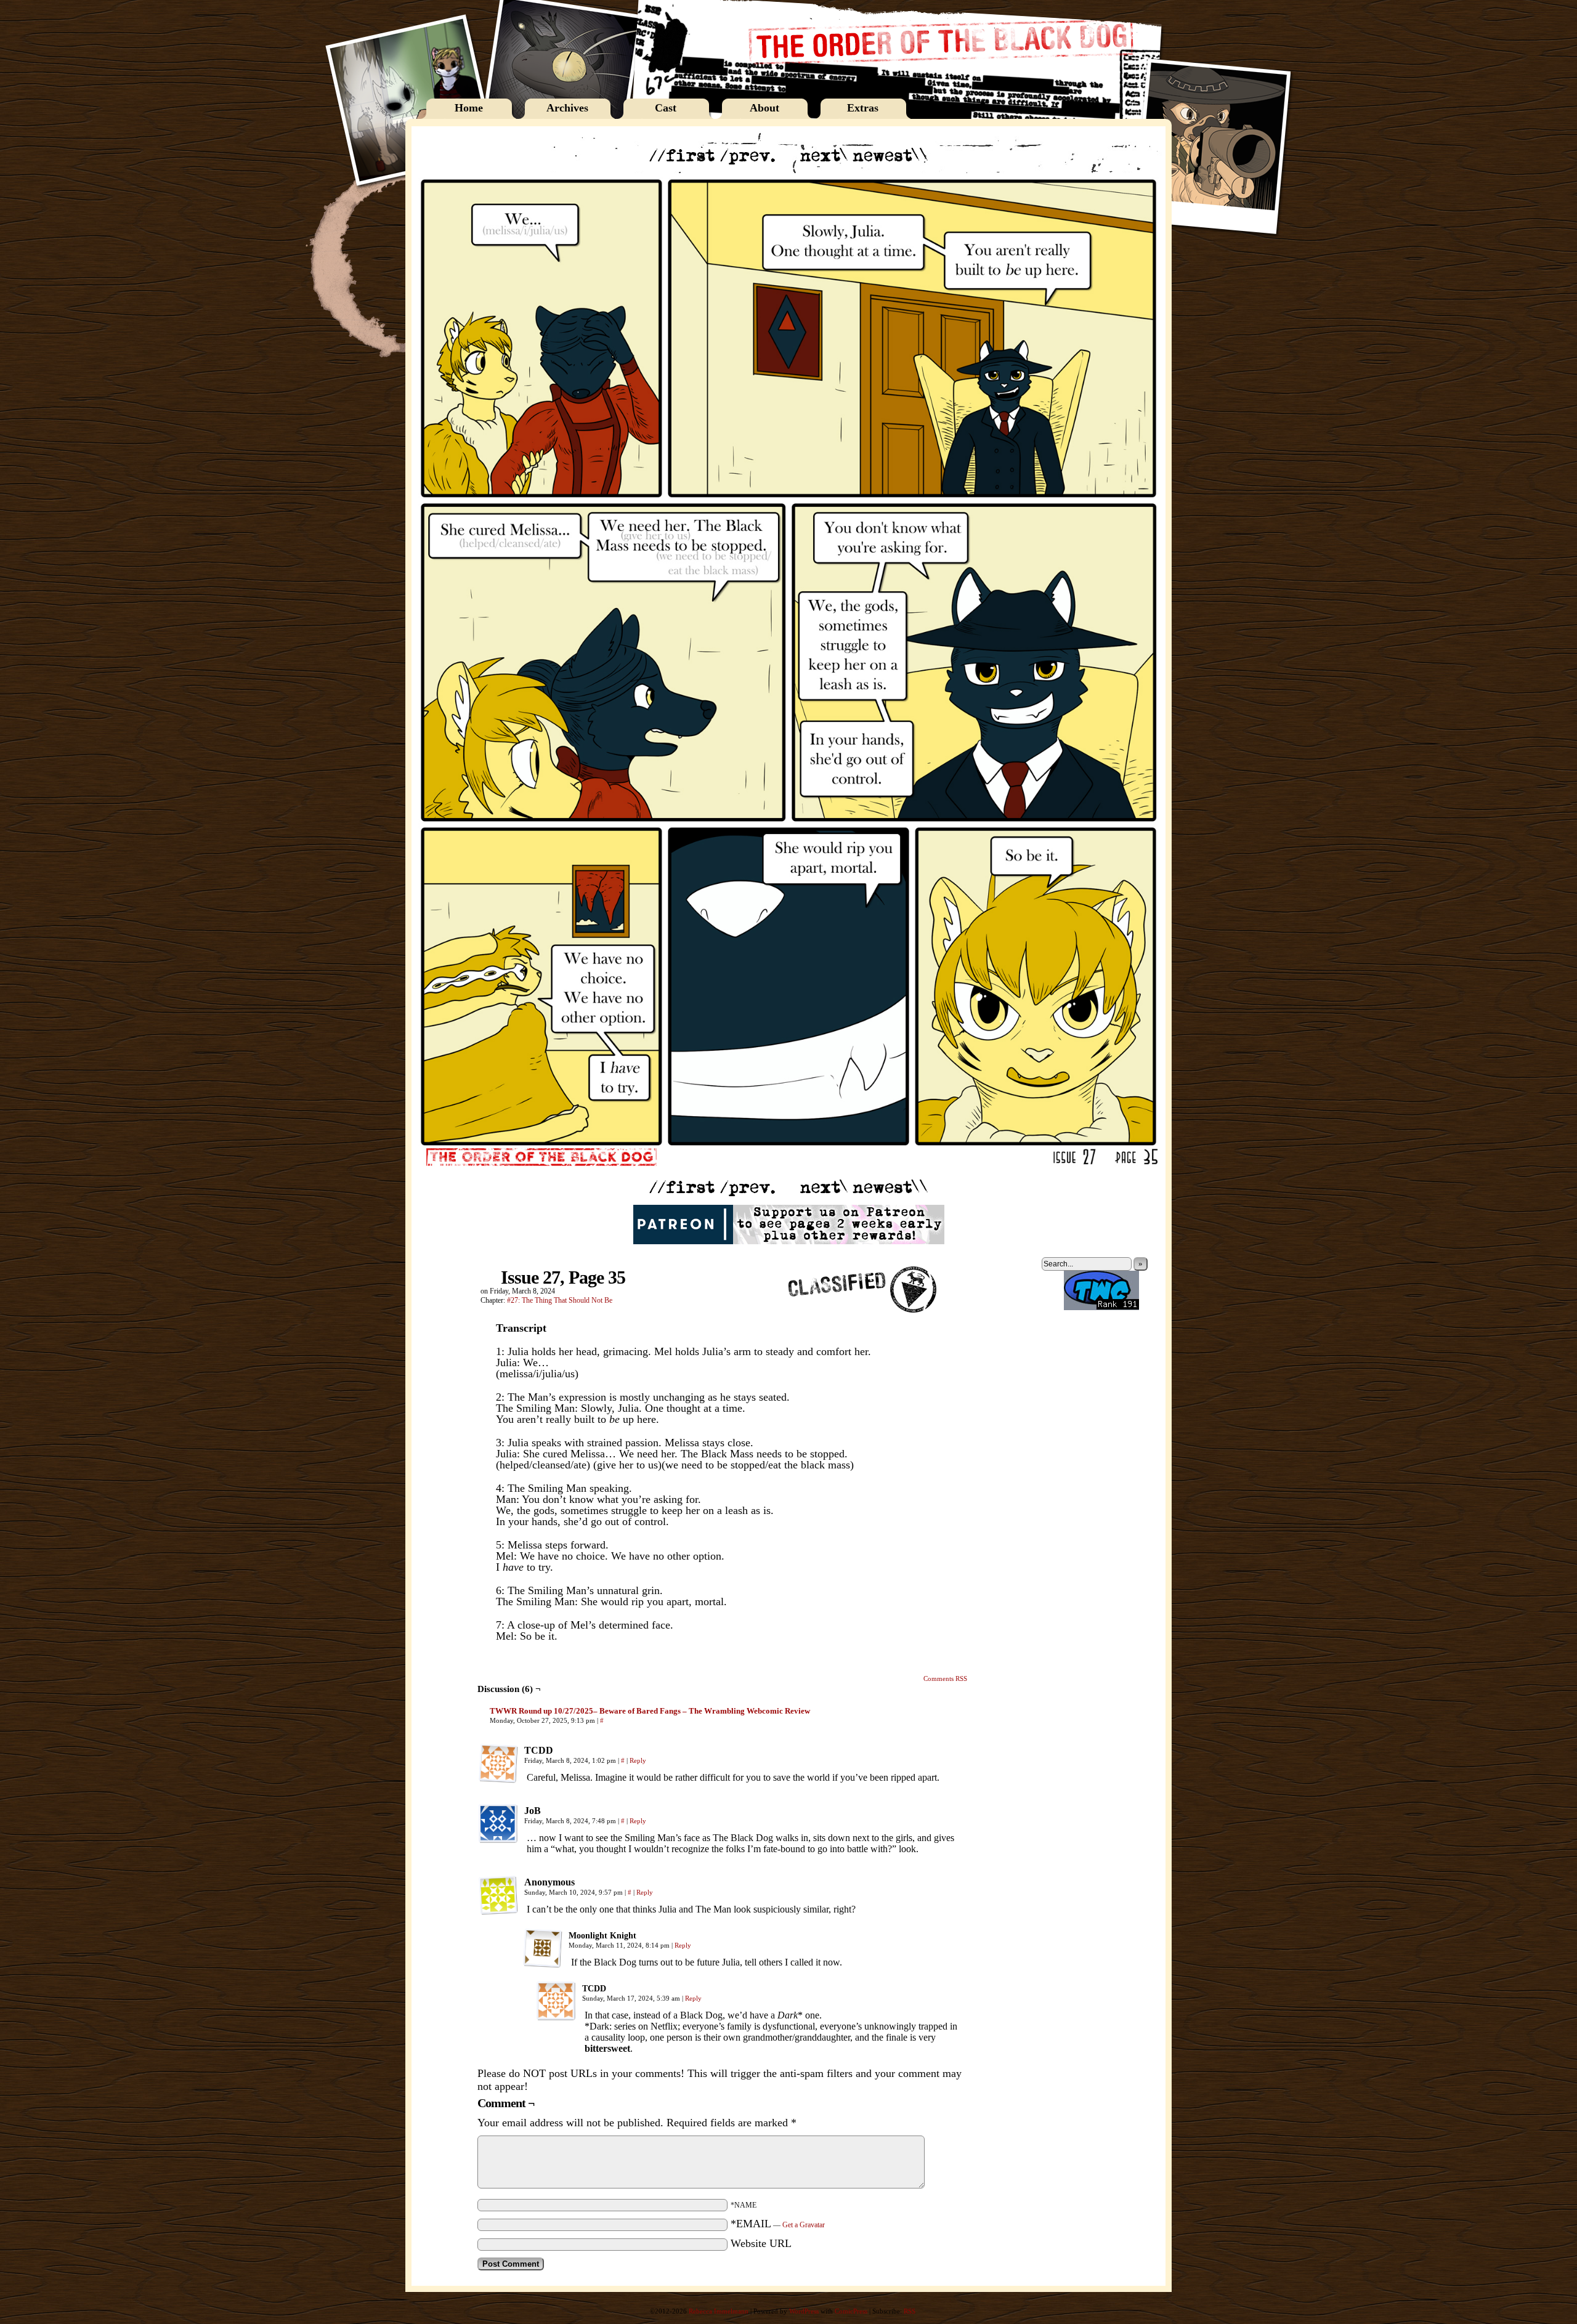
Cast (666, 108)
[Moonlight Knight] (543, 1948)
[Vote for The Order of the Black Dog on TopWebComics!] (1101, 1308)
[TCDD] (498, 1763)
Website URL (761, 2243)
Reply (638, 1760)
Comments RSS (945, 1678)
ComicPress (851, 2311)
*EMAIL (778, 2224)
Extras (863, 108)
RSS (910, 2311)
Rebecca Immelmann (719, 2311)
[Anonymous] (498, 1895)
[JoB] (498, 1824)
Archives (567, 108)
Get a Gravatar (804, 2225)
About (764, 108)
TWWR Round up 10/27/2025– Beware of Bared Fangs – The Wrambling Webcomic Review (650, 1711)
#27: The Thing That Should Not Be (560, 1300)
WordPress (804, 2311)
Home (469, 108)
